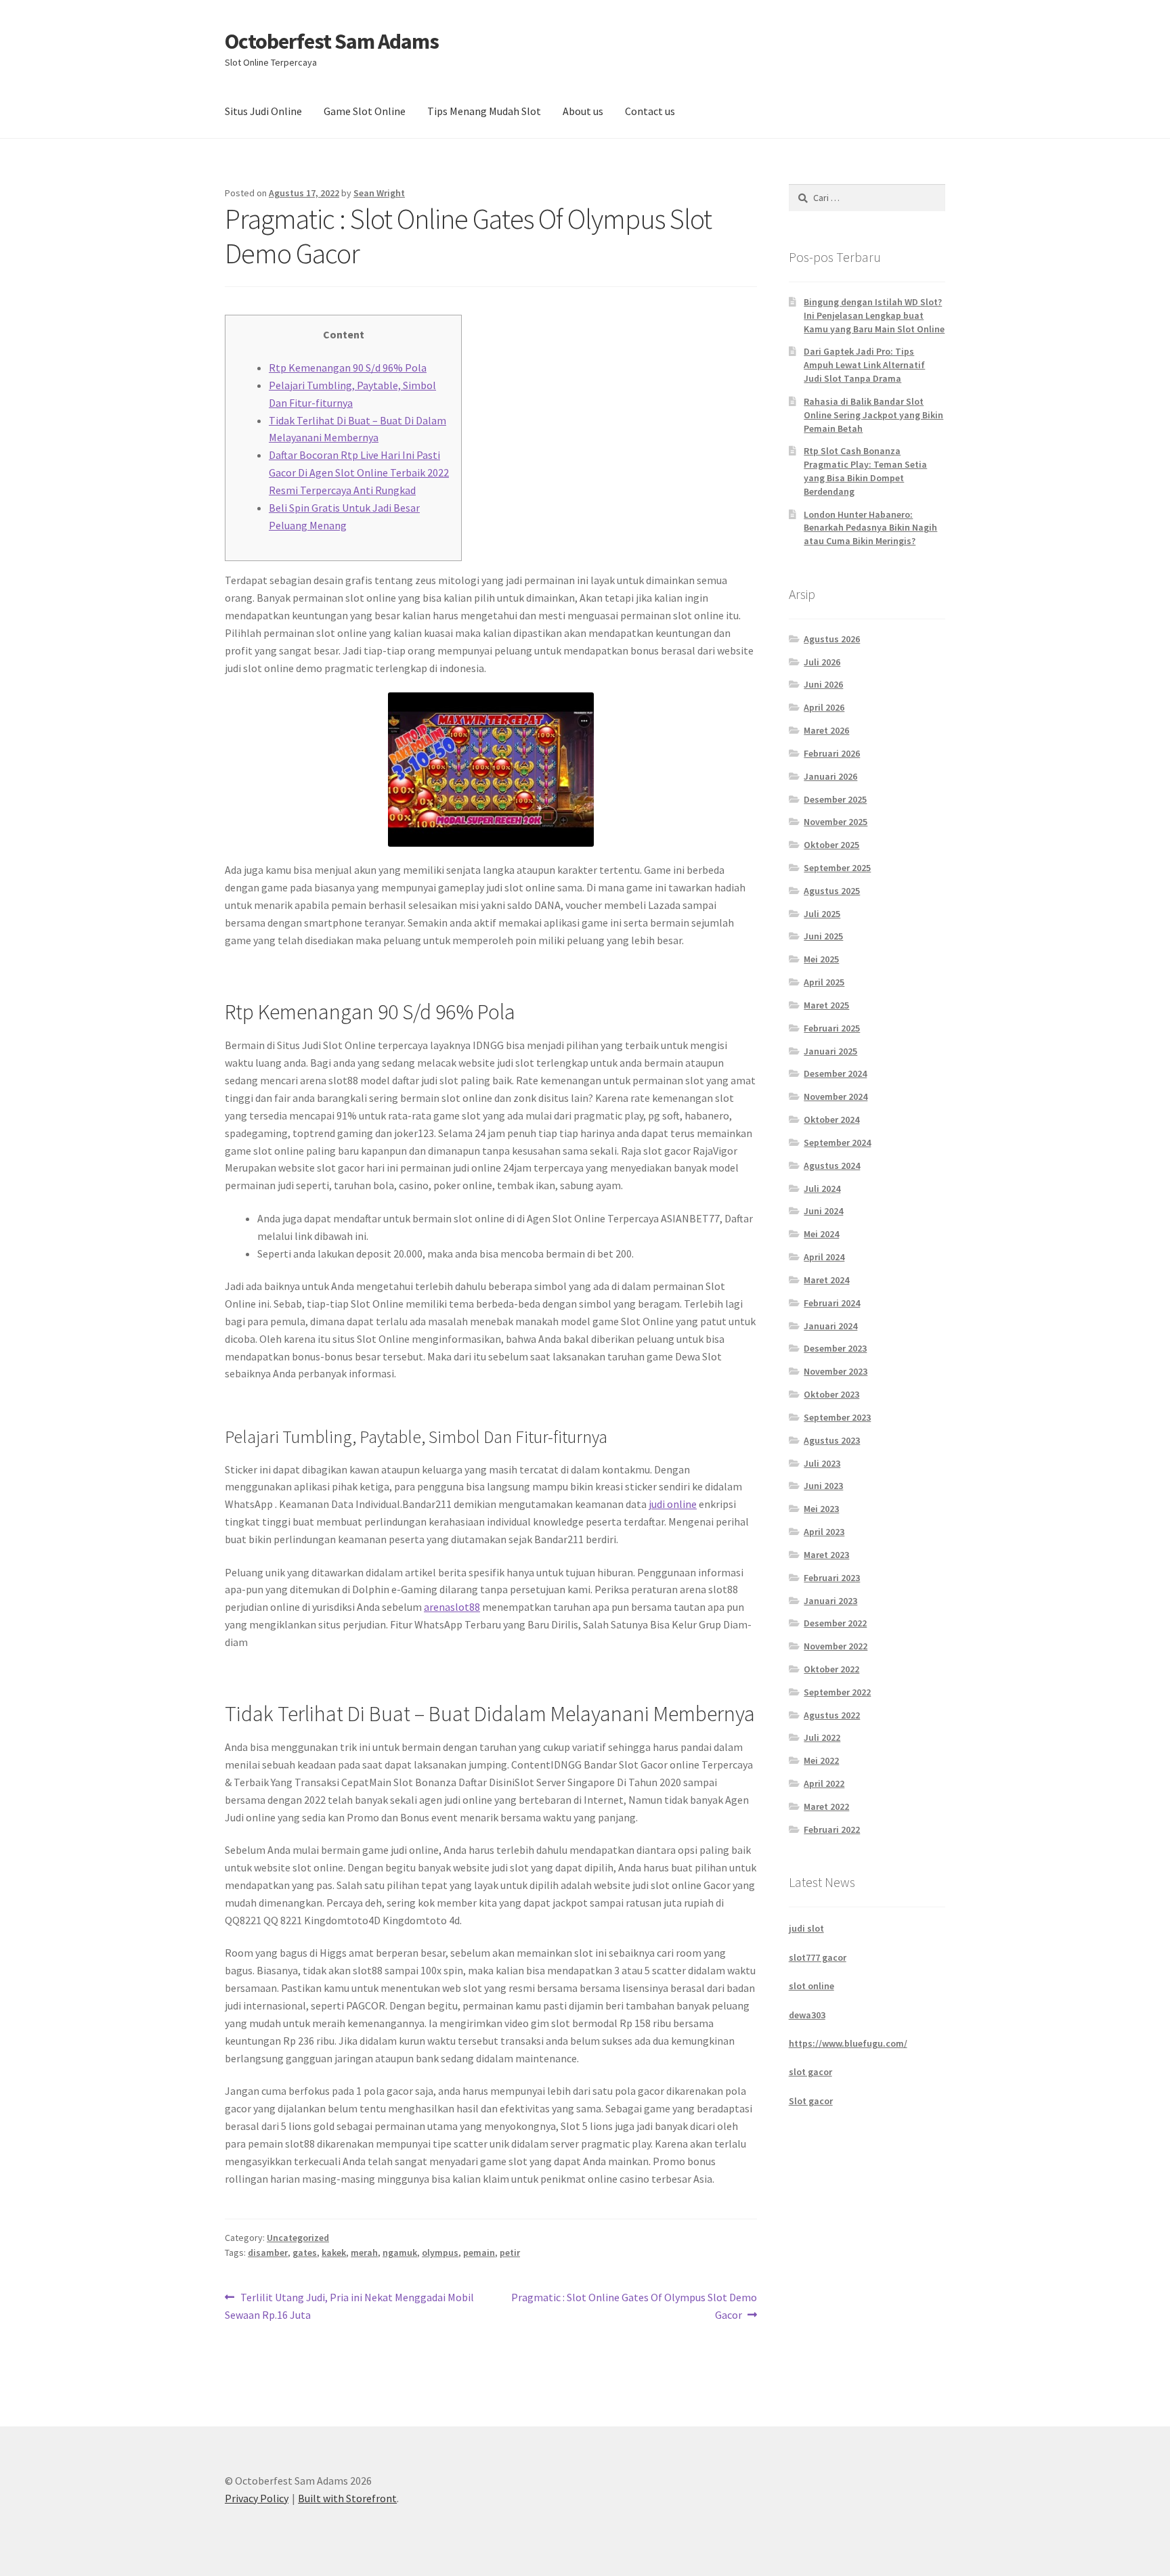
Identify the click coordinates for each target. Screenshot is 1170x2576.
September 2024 (837, 1142)
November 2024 (836, 1096)
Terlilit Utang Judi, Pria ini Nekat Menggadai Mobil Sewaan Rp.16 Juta (349, 2306)
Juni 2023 (823, 1486)
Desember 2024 (835, 1073)
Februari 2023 (832, 1578)
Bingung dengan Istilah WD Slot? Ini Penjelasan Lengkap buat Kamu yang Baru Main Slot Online (874, 315)
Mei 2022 (821, 1760)
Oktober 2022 (831, 1669)
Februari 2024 (832, 1303)
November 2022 (836, 1646)
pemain (479, 2252)
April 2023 (824, 1532)
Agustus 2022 (832, 1715)
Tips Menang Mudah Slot (484, 111)
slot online (811, 1986)
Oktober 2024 (831, 1119)
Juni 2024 (823, 1211)
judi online (673, 1504)
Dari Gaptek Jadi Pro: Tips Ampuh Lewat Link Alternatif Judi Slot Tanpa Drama (864, 365)
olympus (440, 2252)
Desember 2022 (835, 1623)
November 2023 (836, 1371)
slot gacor (810, 2072)
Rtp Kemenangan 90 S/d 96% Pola (348, 368)
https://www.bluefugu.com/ (848, 2043)
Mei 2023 (821, 1509)
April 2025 (824, 982)
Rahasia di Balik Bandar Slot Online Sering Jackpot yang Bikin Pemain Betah (873, 415)
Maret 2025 (826, 1005)
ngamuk (400, 2252)
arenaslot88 (452, 1607)
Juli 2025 (822, 914)
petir (510, 2252)
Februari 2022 (832, 1829)
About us (583, 111)
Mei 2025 (821, 959)
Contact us (650, 111)
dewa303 (807, 2015)
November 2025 (836, 822)
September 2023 (837, 1417)
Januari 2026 (830, 776)
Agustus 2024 (832, 1165)
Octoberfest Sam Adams (332, 41)
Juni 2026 (823, 684)
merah (364, 2252)
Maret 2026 (826, 730)
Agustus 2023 (832, 1440)
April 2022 (824, 1783)
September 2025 (837, 868)
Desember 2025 (835, 799)
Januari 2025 (830, 1051)
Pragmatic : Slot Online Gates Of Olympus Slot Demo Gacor (634, 2306)
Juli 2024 (822, 1189)
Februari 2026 (832, 753)
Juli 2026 (822, 662)
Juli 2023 (822, 1463)
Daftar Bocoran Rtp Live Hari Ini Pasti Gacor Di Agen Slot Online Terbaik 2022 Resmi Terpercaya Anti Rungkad (359, 472)
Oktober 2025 (831, 845)
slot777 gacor (818, 1957)
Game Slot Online (365, 111)
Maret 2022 (826, 1806)
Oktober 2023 (831, 1394)
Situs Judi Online (263, 111)
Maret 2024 (826, 1280)
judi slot (806, 1928)
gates (305, 2252)
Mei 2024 (821, 1234)
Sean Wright (379, 193)
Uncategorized (298, 2238)
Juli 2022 (822, 1737)
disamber (268, 2252)
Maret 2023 (826, 1555)
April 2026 (824, 707)
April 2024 (824, 1257)
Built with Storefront (347, 2498)
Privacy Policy (257, 2498)
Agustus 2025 (832, 891)
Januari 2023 (830, 1601)
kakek (334, 2252)
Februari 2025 (832, 1028)
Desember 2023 (835, 1348)
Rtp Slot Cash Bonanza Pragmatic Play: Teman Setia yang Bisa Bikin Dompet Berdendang (865, 471)
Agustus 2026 (832, 639)
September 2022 (837, 1692)
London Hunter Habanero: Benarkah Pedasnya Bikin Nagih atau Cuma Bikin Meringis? (870, 528)
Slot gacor (811, 2101)
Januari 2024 (830, 1326)
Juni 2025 (823, 936)
